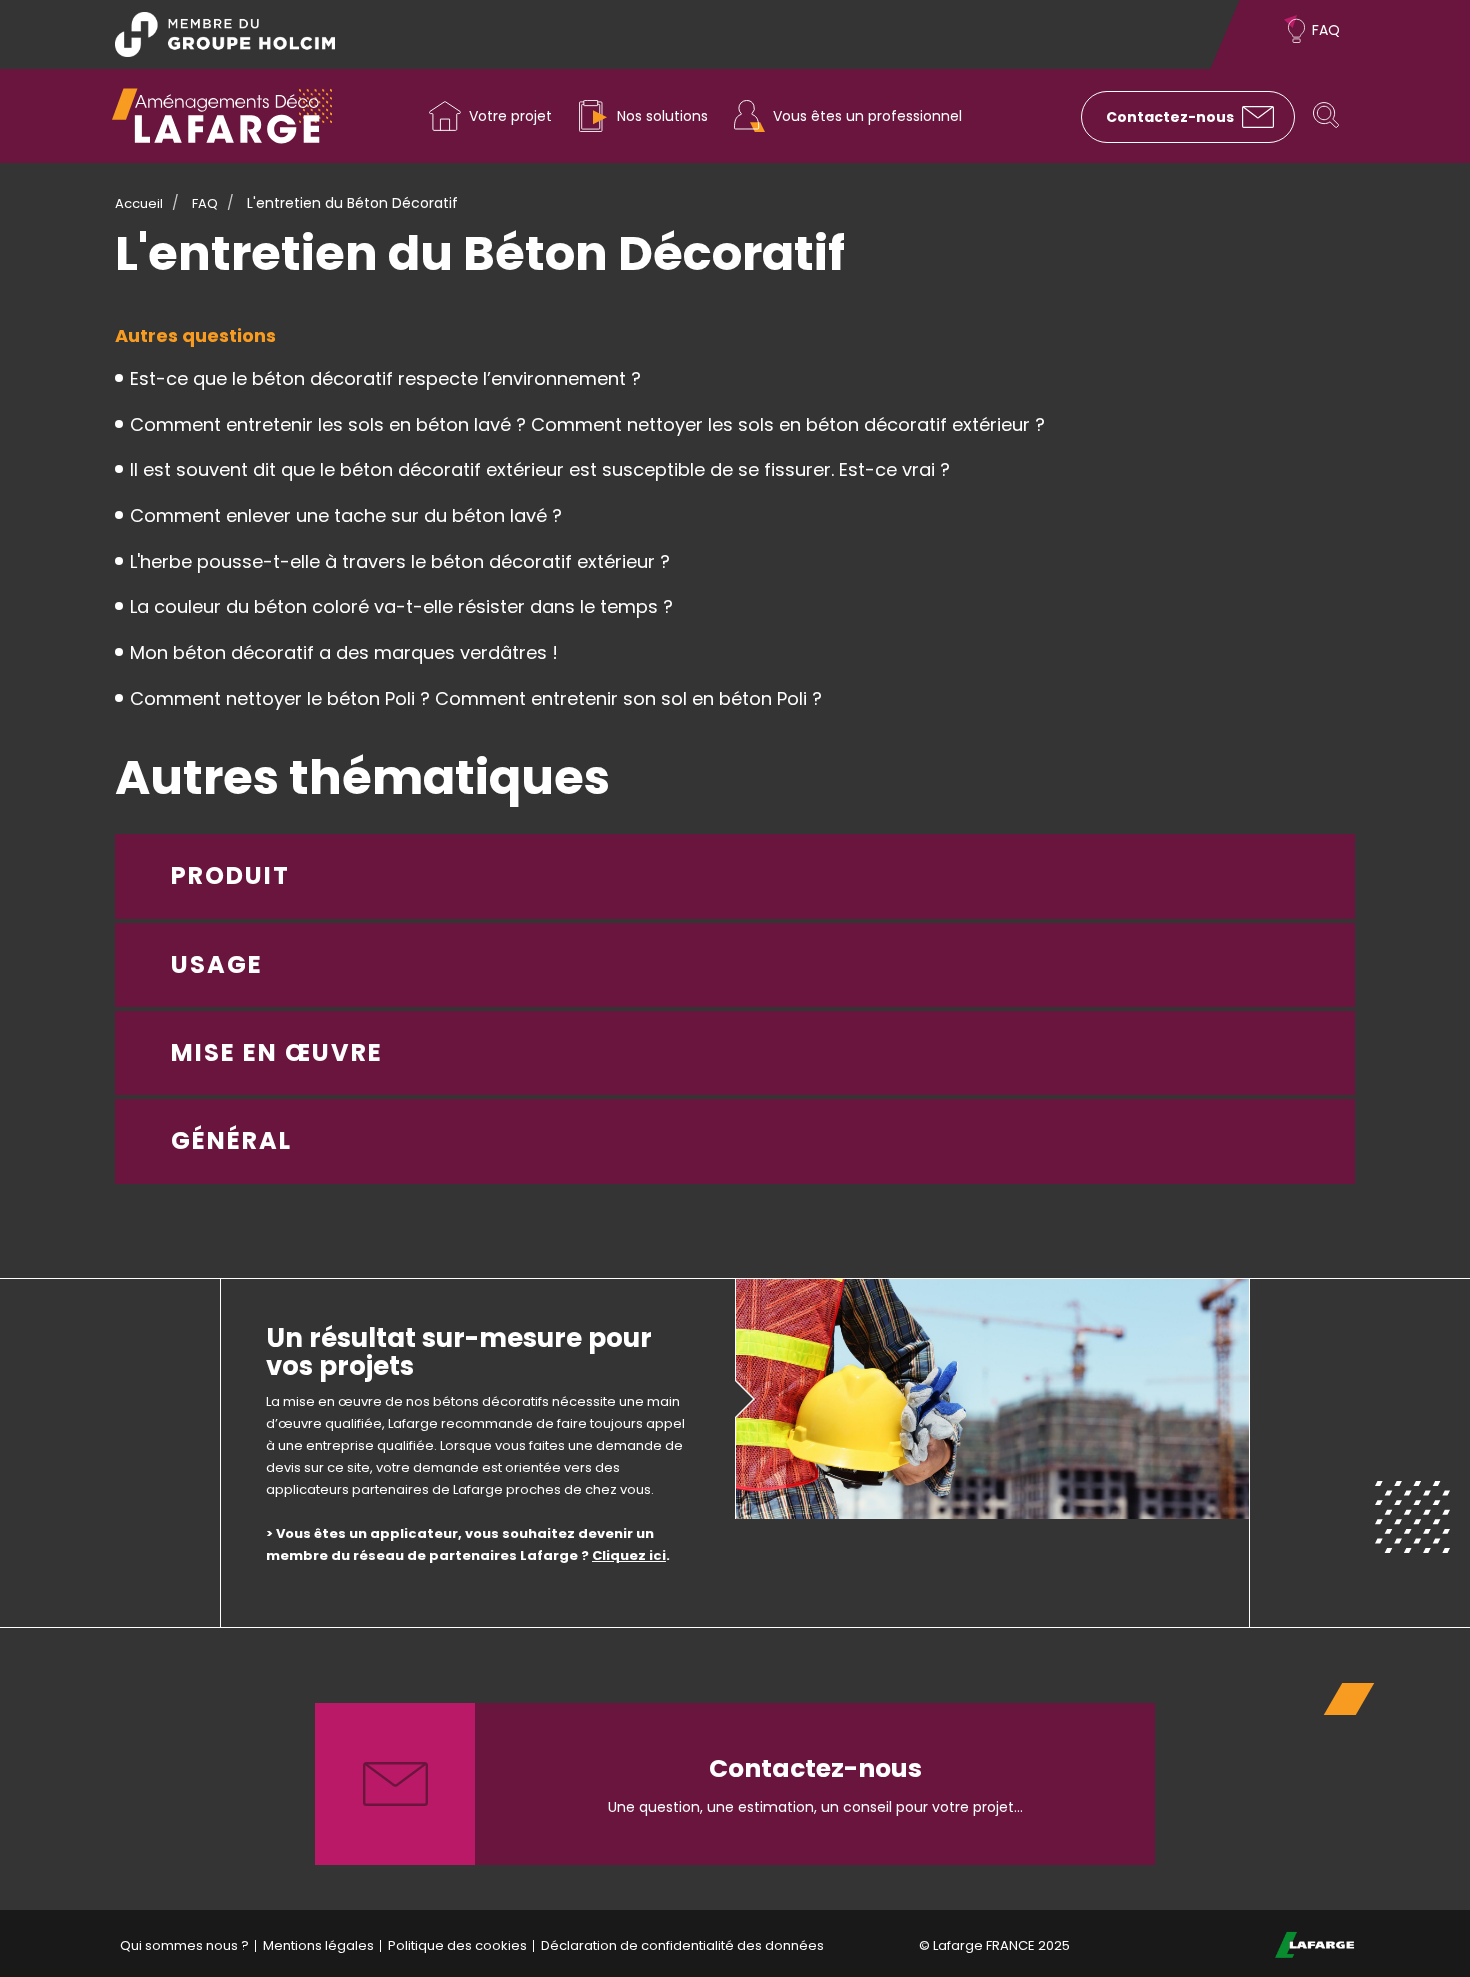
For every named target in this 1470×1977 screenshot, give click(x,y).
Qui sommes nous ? (184, 1945)
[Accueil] (222, 116)
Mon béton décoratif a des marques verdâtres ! (344, 652)
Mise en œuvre (277, 1052)
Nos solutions (662, 116)
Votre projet (510, 116)
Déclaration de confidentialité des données (682, 1945)
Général (231, 1140)
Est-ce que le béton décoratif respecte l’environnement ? (385, 378)
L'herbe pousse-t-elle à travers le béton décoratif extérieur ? (400, 561)
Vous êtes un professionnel (867, 116)
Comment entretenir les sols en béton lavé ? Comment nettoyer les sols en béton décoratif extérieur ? (587, 424)
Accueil (139, 203)
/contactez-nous (735, 1783)
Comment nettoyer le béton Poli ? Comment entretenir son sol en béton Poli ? (476, 698)
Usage (217, 964)
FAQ (1326, 30)
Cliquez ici (629, 1555)
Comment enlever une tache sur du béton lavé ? (346, 515)
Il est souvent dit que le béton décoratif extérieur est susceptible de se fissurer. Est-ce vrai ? (540, 469)
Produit (230, 875)
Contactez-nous (1170, 117)
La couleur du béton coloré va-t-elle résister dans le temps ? (401, 606)
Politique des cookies (457, 1945)
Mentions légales (318, 1945)
